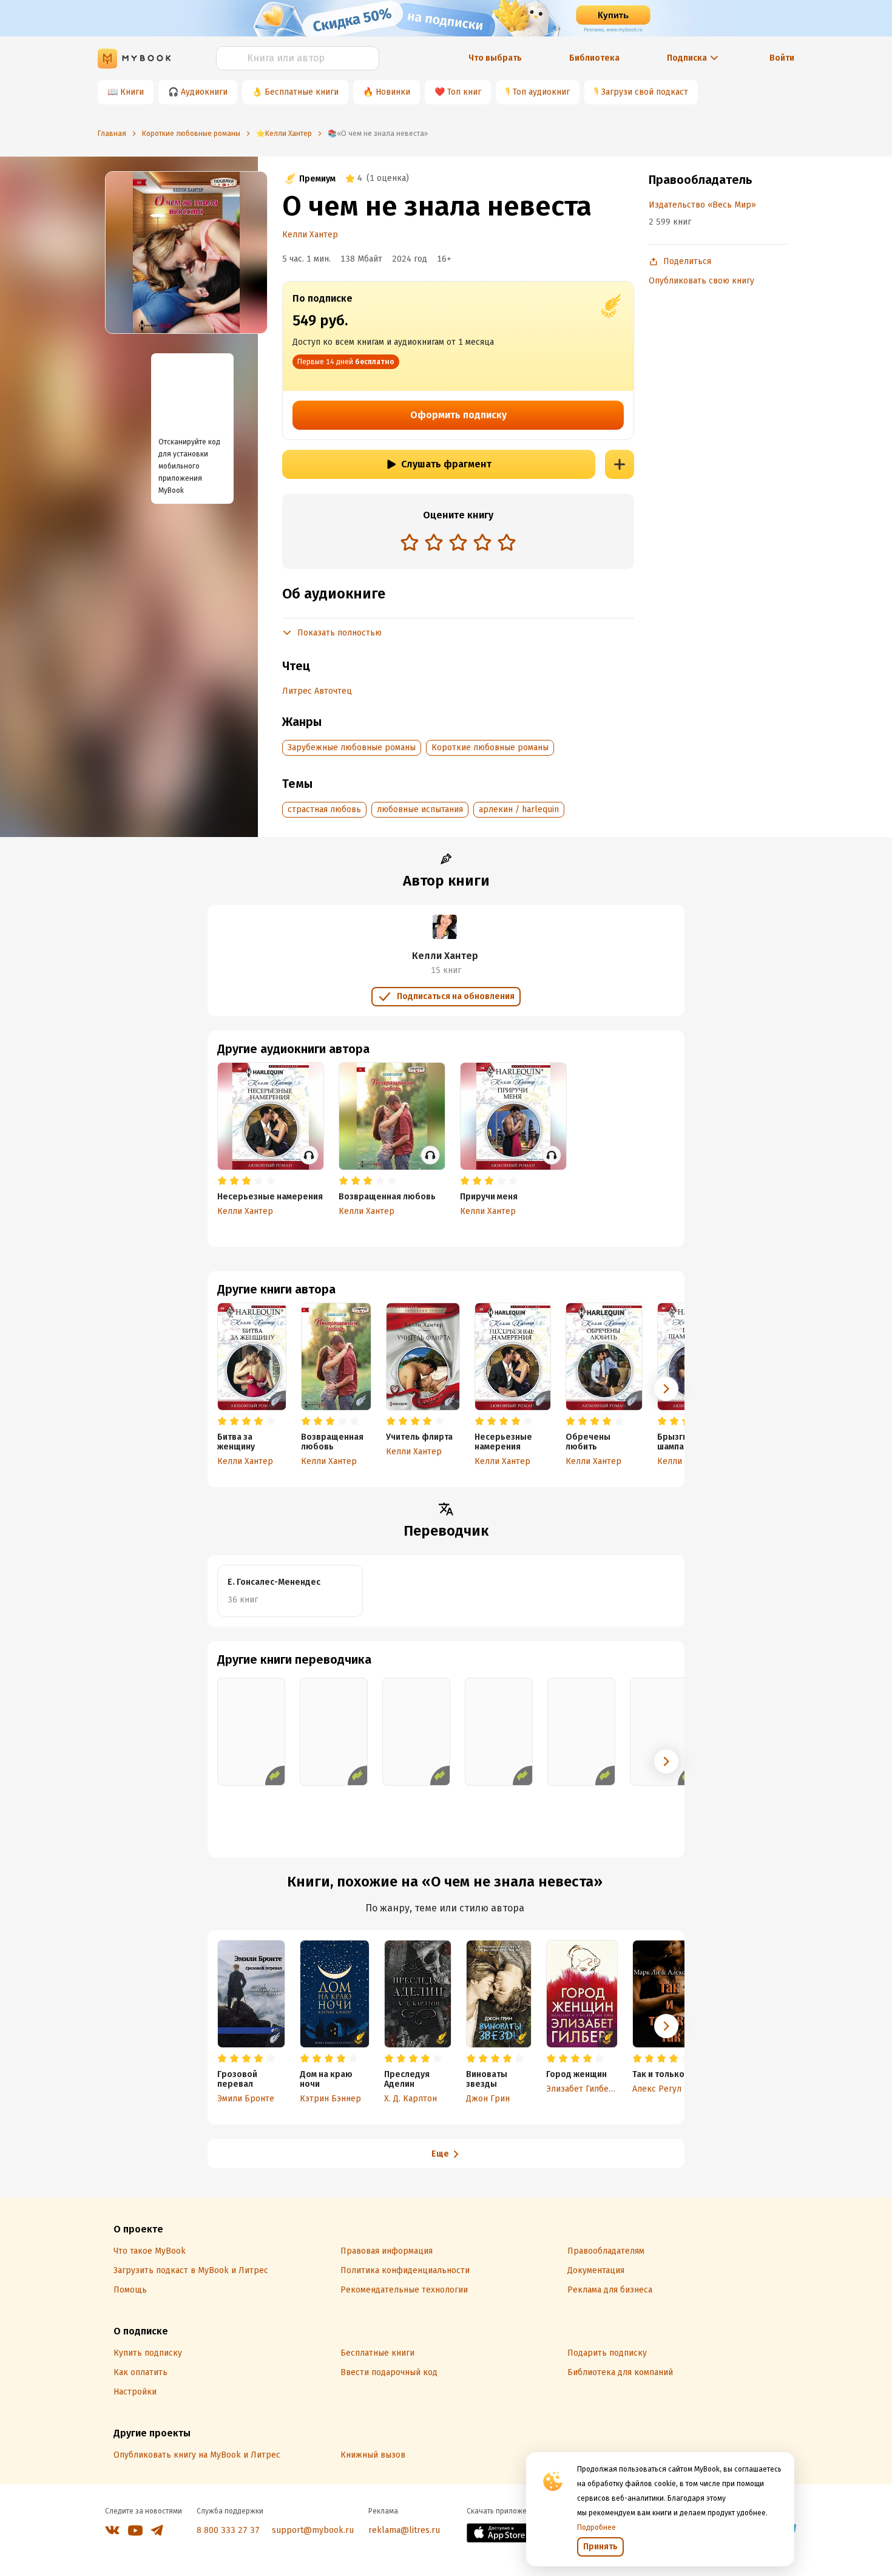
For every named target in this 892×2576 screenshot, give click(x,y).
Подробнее (596, 2527)
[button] (666, 1389)
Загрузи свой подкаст (645, 92)
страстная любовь (324, 809)
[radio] (410, 542)
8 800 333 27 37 (228, 2530)
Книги (132, 92)
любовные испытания (420, 809)
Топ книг (464, 92)
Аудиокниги (204, 92)
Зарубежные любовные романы (352, 747)
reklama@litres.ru (404, 2530)
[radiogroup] (458, 544)
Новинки (393, 92)
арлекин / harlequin (519, 809)
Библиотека (594, 58)
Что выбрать (495, 58)
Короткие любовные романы (490, 747)
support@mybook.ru (313, 2530)
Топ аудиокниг (541, 92)
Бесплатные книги (302, 92)
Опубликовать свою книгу (701, 281)
